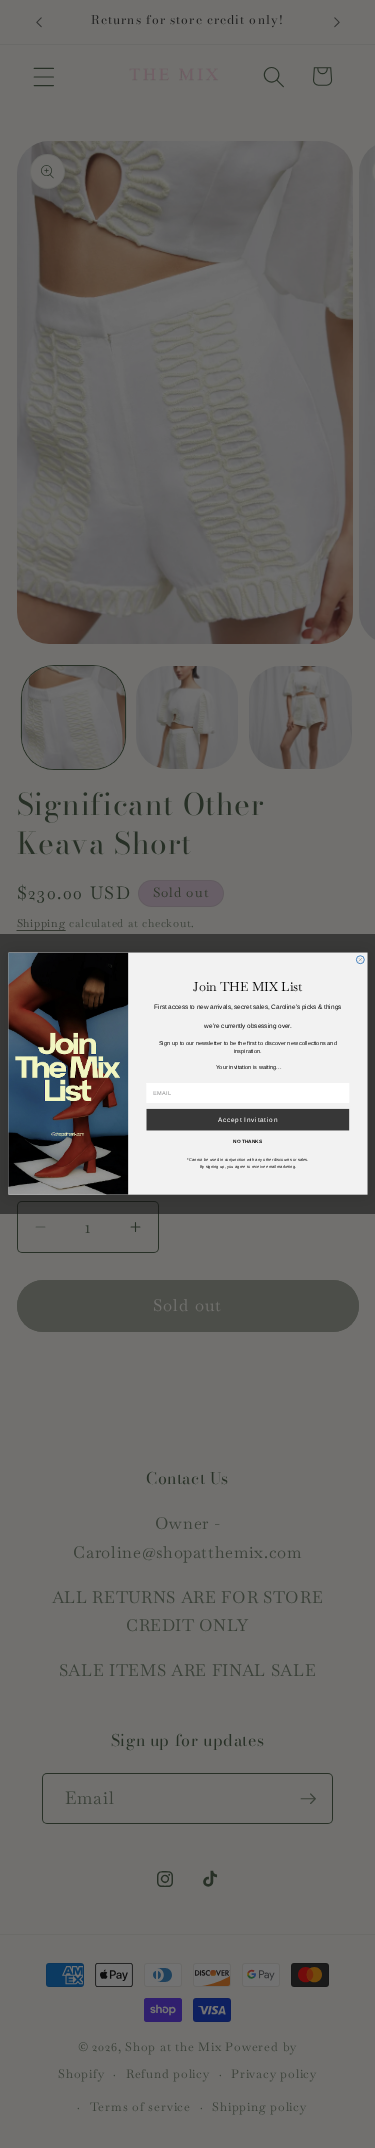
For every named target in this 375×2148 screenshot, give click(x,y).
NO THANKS (247, 1142)
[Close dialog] (360, 960)
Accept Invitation (247, 1120)
